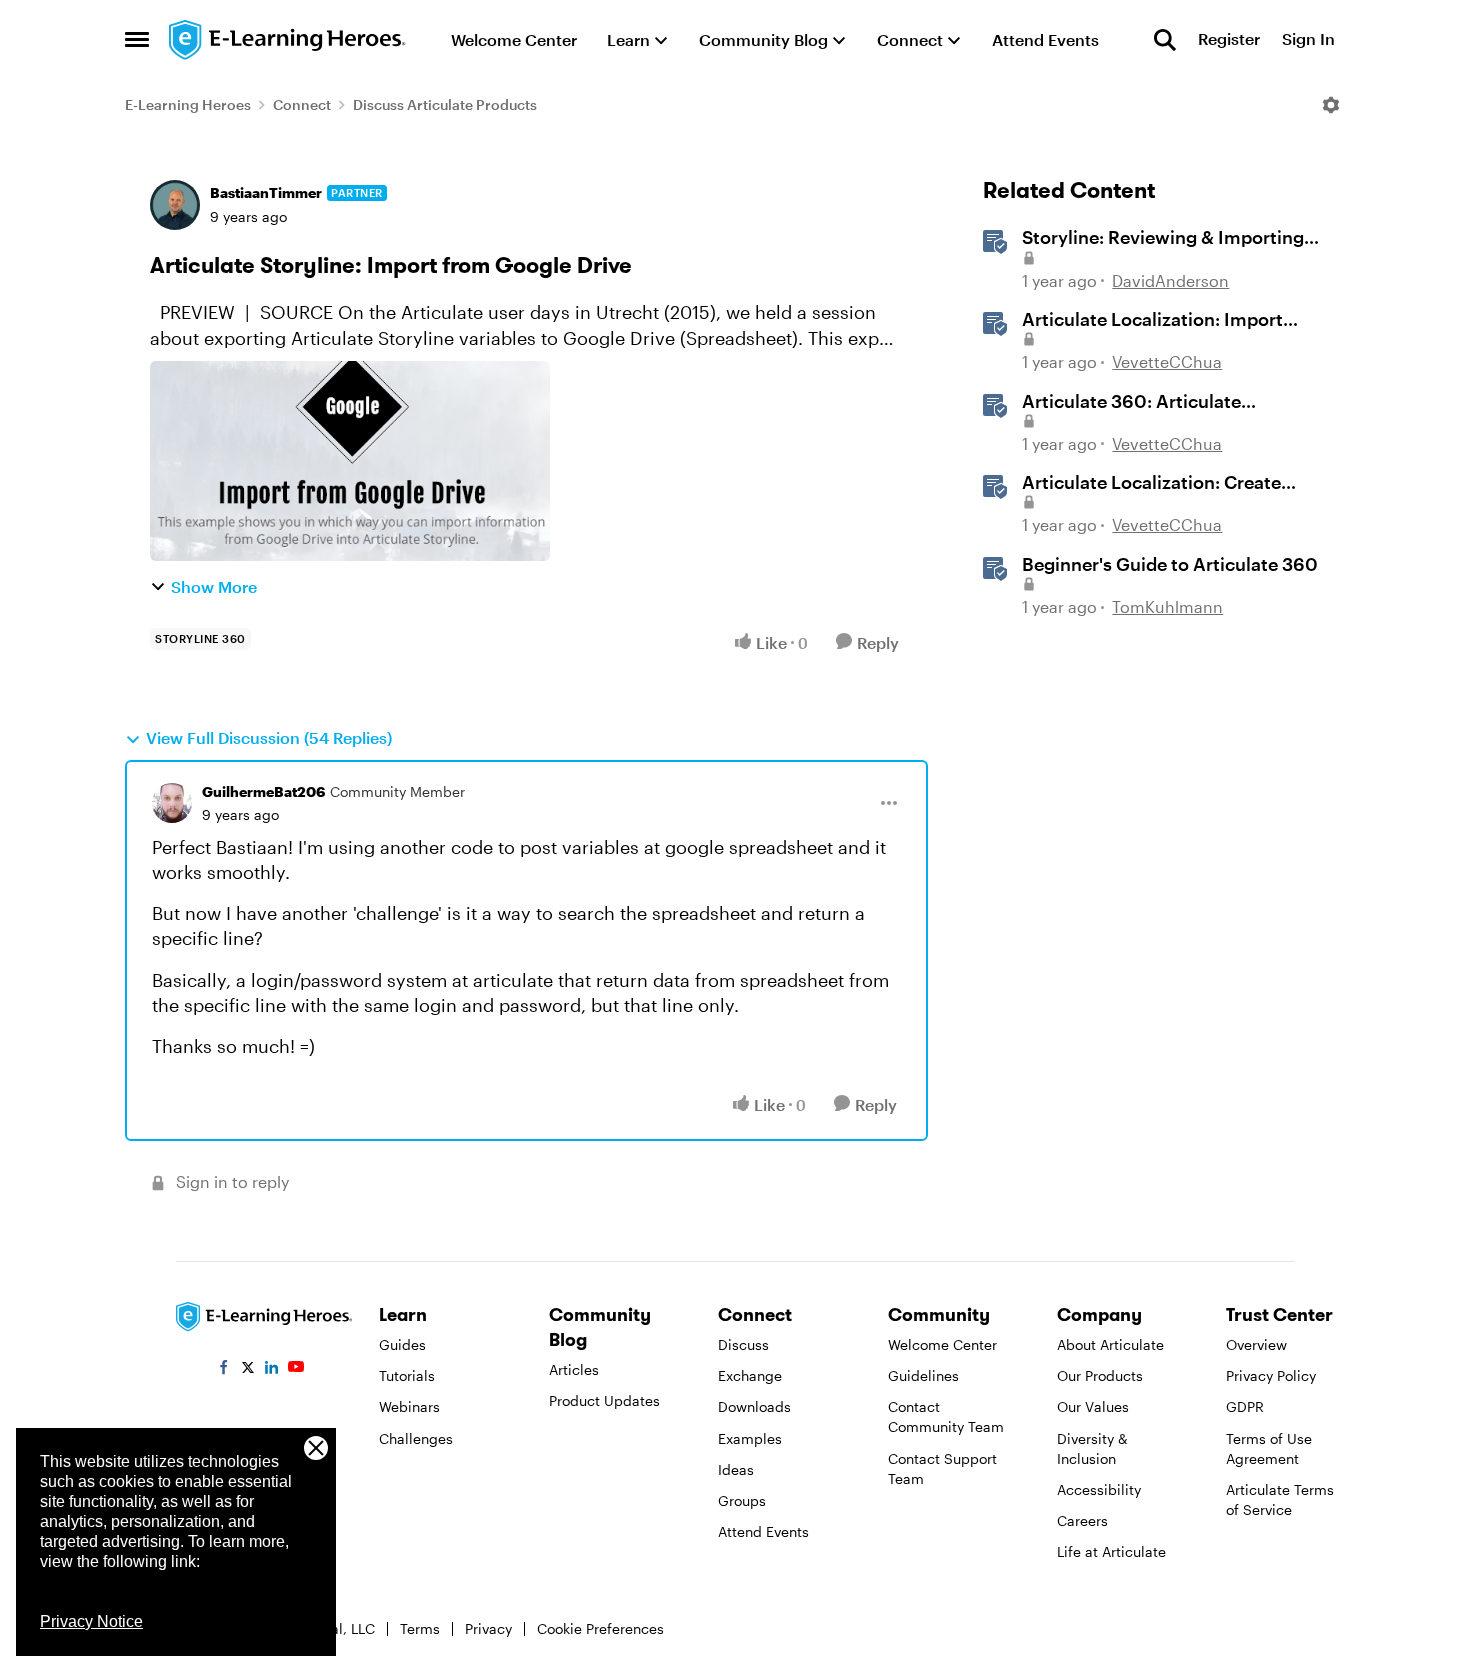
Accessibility (1099, 1489)
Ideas (736, 1469)
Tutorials (407, 1375)
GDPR (1245, 1406)
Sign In (1308, 39)
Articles (574, 1369)
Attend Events (763, 1531)
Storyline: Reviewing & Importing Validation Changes (1163, 238)
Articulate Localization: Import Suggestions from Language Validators (1152, 320)
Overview (1256, 1344)
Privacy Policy (1271, 1375)
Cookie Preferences (600, 1628)
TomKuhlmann (1167, 606)
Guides (402, 1344)
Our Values (1093, 1406)
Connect (302, 104)
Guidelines (923, 1375)
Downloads (754, 1406)
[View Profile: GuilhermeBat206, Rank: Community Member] (172, 803)
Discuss (743, 1344)
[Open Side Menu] (137, 40)
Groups (742, 1500)
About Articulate (1110, 1344)
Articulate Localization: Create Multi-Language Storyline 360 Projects (1151, 483)
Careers (1082, 1520)
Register (1229, 39)
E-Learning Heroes (188, 104)
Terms (420, 1628)
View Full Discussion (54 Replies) (269, 737)
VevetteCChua (1167, 361)
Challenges (416, 1438)
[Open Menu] (1331, 105)
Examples (750, 1438)
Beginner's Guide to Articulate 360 (1170, 564)
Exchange (750, 1375)
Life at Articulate (1111, 1551)
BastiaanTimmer (266, 192)
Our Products (1100, 1375)
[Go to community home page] (288, 40)
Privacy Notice (91, 1621)
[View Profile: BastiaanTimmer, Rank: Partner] (175, 205)
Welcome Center (942, 1344)
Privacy (488, 1628)
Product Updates (604, 1400)
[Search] (1165, 40)
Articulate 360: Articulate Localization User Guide (1131, 402)
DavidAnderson (1170, 280)
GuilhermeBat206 (263, 791)
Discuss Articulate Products (445, 104)
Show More (214, 586)
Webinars (409, 1406)
